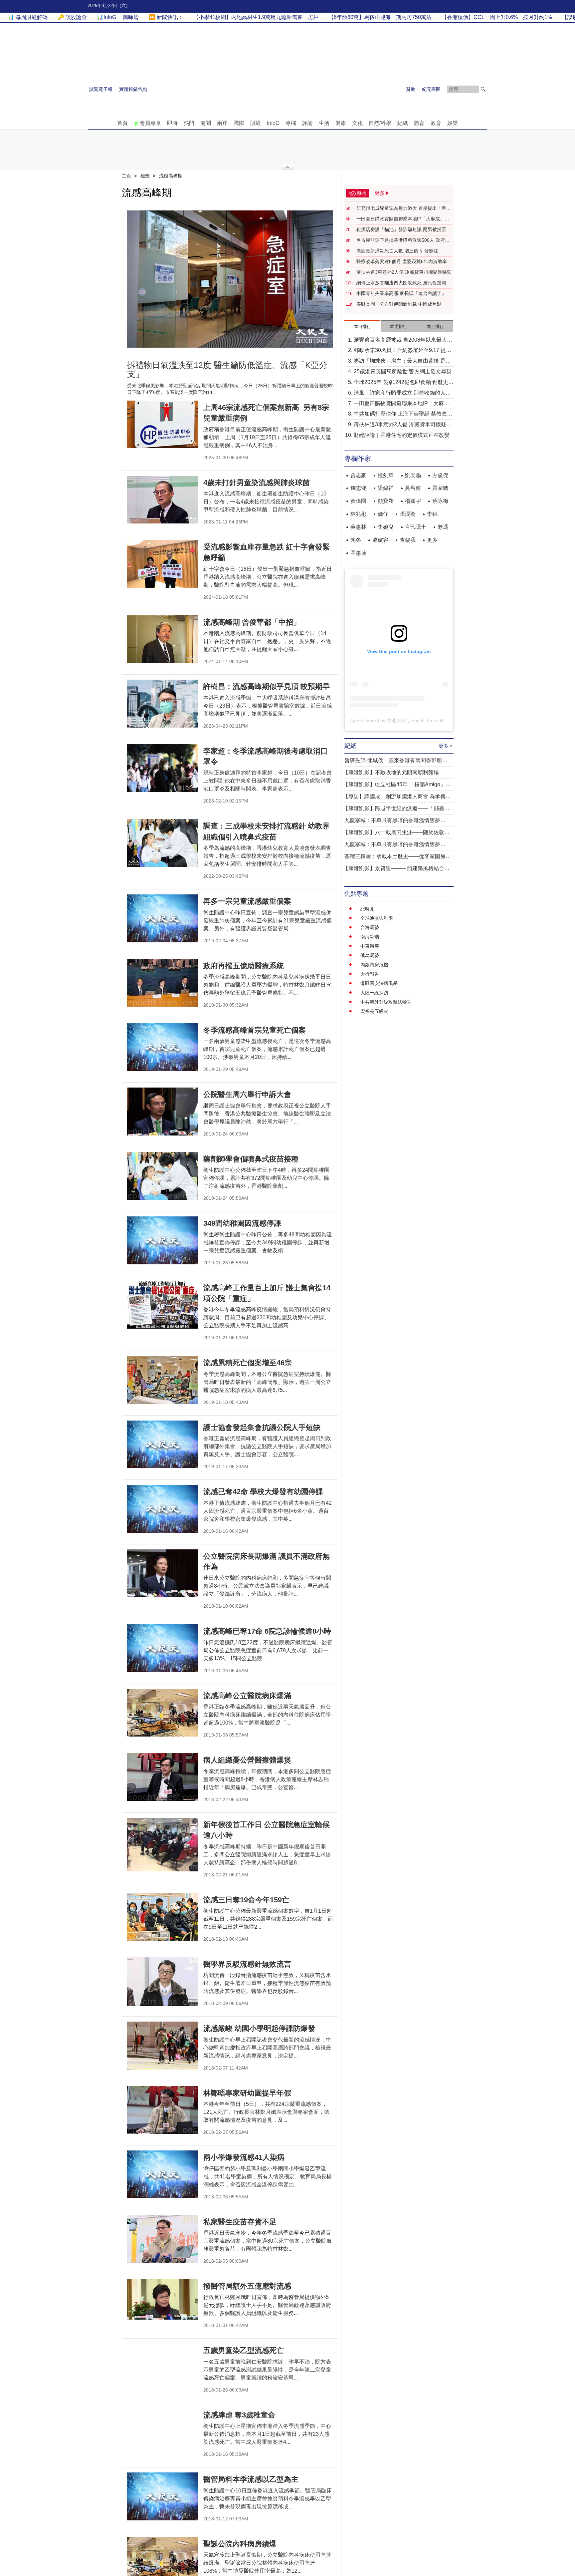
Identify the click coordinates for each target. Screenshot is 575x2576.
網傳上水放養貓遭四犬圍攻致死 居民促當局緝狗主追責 (404, 283)
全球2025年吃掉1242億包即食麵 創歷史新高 (404, 383)
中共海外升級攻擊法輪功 (386, 1002)
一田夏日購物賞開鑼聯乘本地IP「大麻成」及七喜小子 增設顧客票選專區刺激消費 (403, 219)
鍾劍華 (386, 475)
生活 (324, 123)
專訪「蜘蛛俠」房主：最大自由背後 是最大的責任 (402, 361)
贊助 (411, 89)
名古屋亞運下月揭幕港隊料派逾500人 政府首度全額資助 (403, 240)
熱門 (189, 123)
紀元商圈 (431, 89)
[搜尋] (483, 89)
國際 (239, 123)
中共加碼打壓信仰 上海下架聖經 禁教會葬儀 (403, 414)
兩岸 (222, 123)
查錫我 (408, 540)
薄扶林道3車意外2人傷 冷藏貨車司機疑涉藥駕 (404, 272)
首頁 (122, 123)
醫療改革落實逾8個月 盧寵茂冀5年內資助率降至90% (404, 262)
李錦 (432, 514)
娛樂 (453, 123)
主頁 (126, 176)
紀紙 (403, 123)
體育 (419, 123)
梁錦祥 (386, 488)
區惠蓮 (358, 553)
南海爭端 (370, 937)
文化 (357, 123)
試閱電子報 (101, 89)
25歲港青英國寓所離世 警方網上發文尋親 (403, 371)
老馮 (443, 527)
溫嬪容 (380, 540)
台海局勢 (370, 927)
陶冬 (356, 540)
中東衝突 (370, 946)
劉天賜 (413, 475)
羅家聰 (440, 488)
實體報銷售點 (133, 89)
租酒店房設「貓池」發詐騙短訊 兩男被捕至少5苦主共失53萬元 (404, 230)
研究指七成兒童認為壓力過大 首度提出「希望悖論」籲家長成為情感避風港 (404, 208)
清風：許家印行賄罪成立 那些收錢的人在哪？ (402, 393)
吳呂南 (413, 488)
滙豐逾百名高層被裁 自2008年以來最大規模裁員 (403, 340)
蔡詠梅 (440, 501)
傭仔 (383, 514)
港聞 (206, 123)
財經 (256, 123)
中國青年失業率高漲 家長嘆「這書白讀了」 (401, 293)
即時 (172, 123)
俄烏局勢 (370, 955)
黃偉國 (358, 501)
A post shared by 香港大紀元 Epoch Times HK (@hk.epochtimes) (418, 721)
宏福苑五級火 (374, 1011)
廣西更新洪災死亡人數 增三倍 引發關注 (397, 251)
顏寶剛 (386, 501)
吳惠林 (358, 527)
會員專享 (150, 123)
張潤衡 (408, 514)
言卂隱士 (416, 527)
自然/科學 (380, 123)
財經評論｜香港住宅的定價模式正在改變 (402, 435)
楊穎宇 (413, 501)
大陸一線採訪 (374, 993)
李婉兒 (386, 527)
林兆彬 (358, 514)
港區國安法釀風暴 (379, 983)
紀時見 (367, 909)
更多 (432, 540)
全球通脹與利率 (377, 918)
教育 (436, 123)
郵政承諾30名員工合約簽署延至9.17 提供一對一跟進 (402, 351)
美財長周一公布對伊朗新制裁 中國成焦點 (399, 304)
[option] (230, 279)
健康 (341, 123)
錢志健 (358, 488)
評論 (307, 123)
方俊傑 (440, 475)
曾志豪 (358, 475)
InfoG (273, 123)
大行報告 (370, 974)
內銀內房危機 (374, 965)
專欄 (291, 123)
